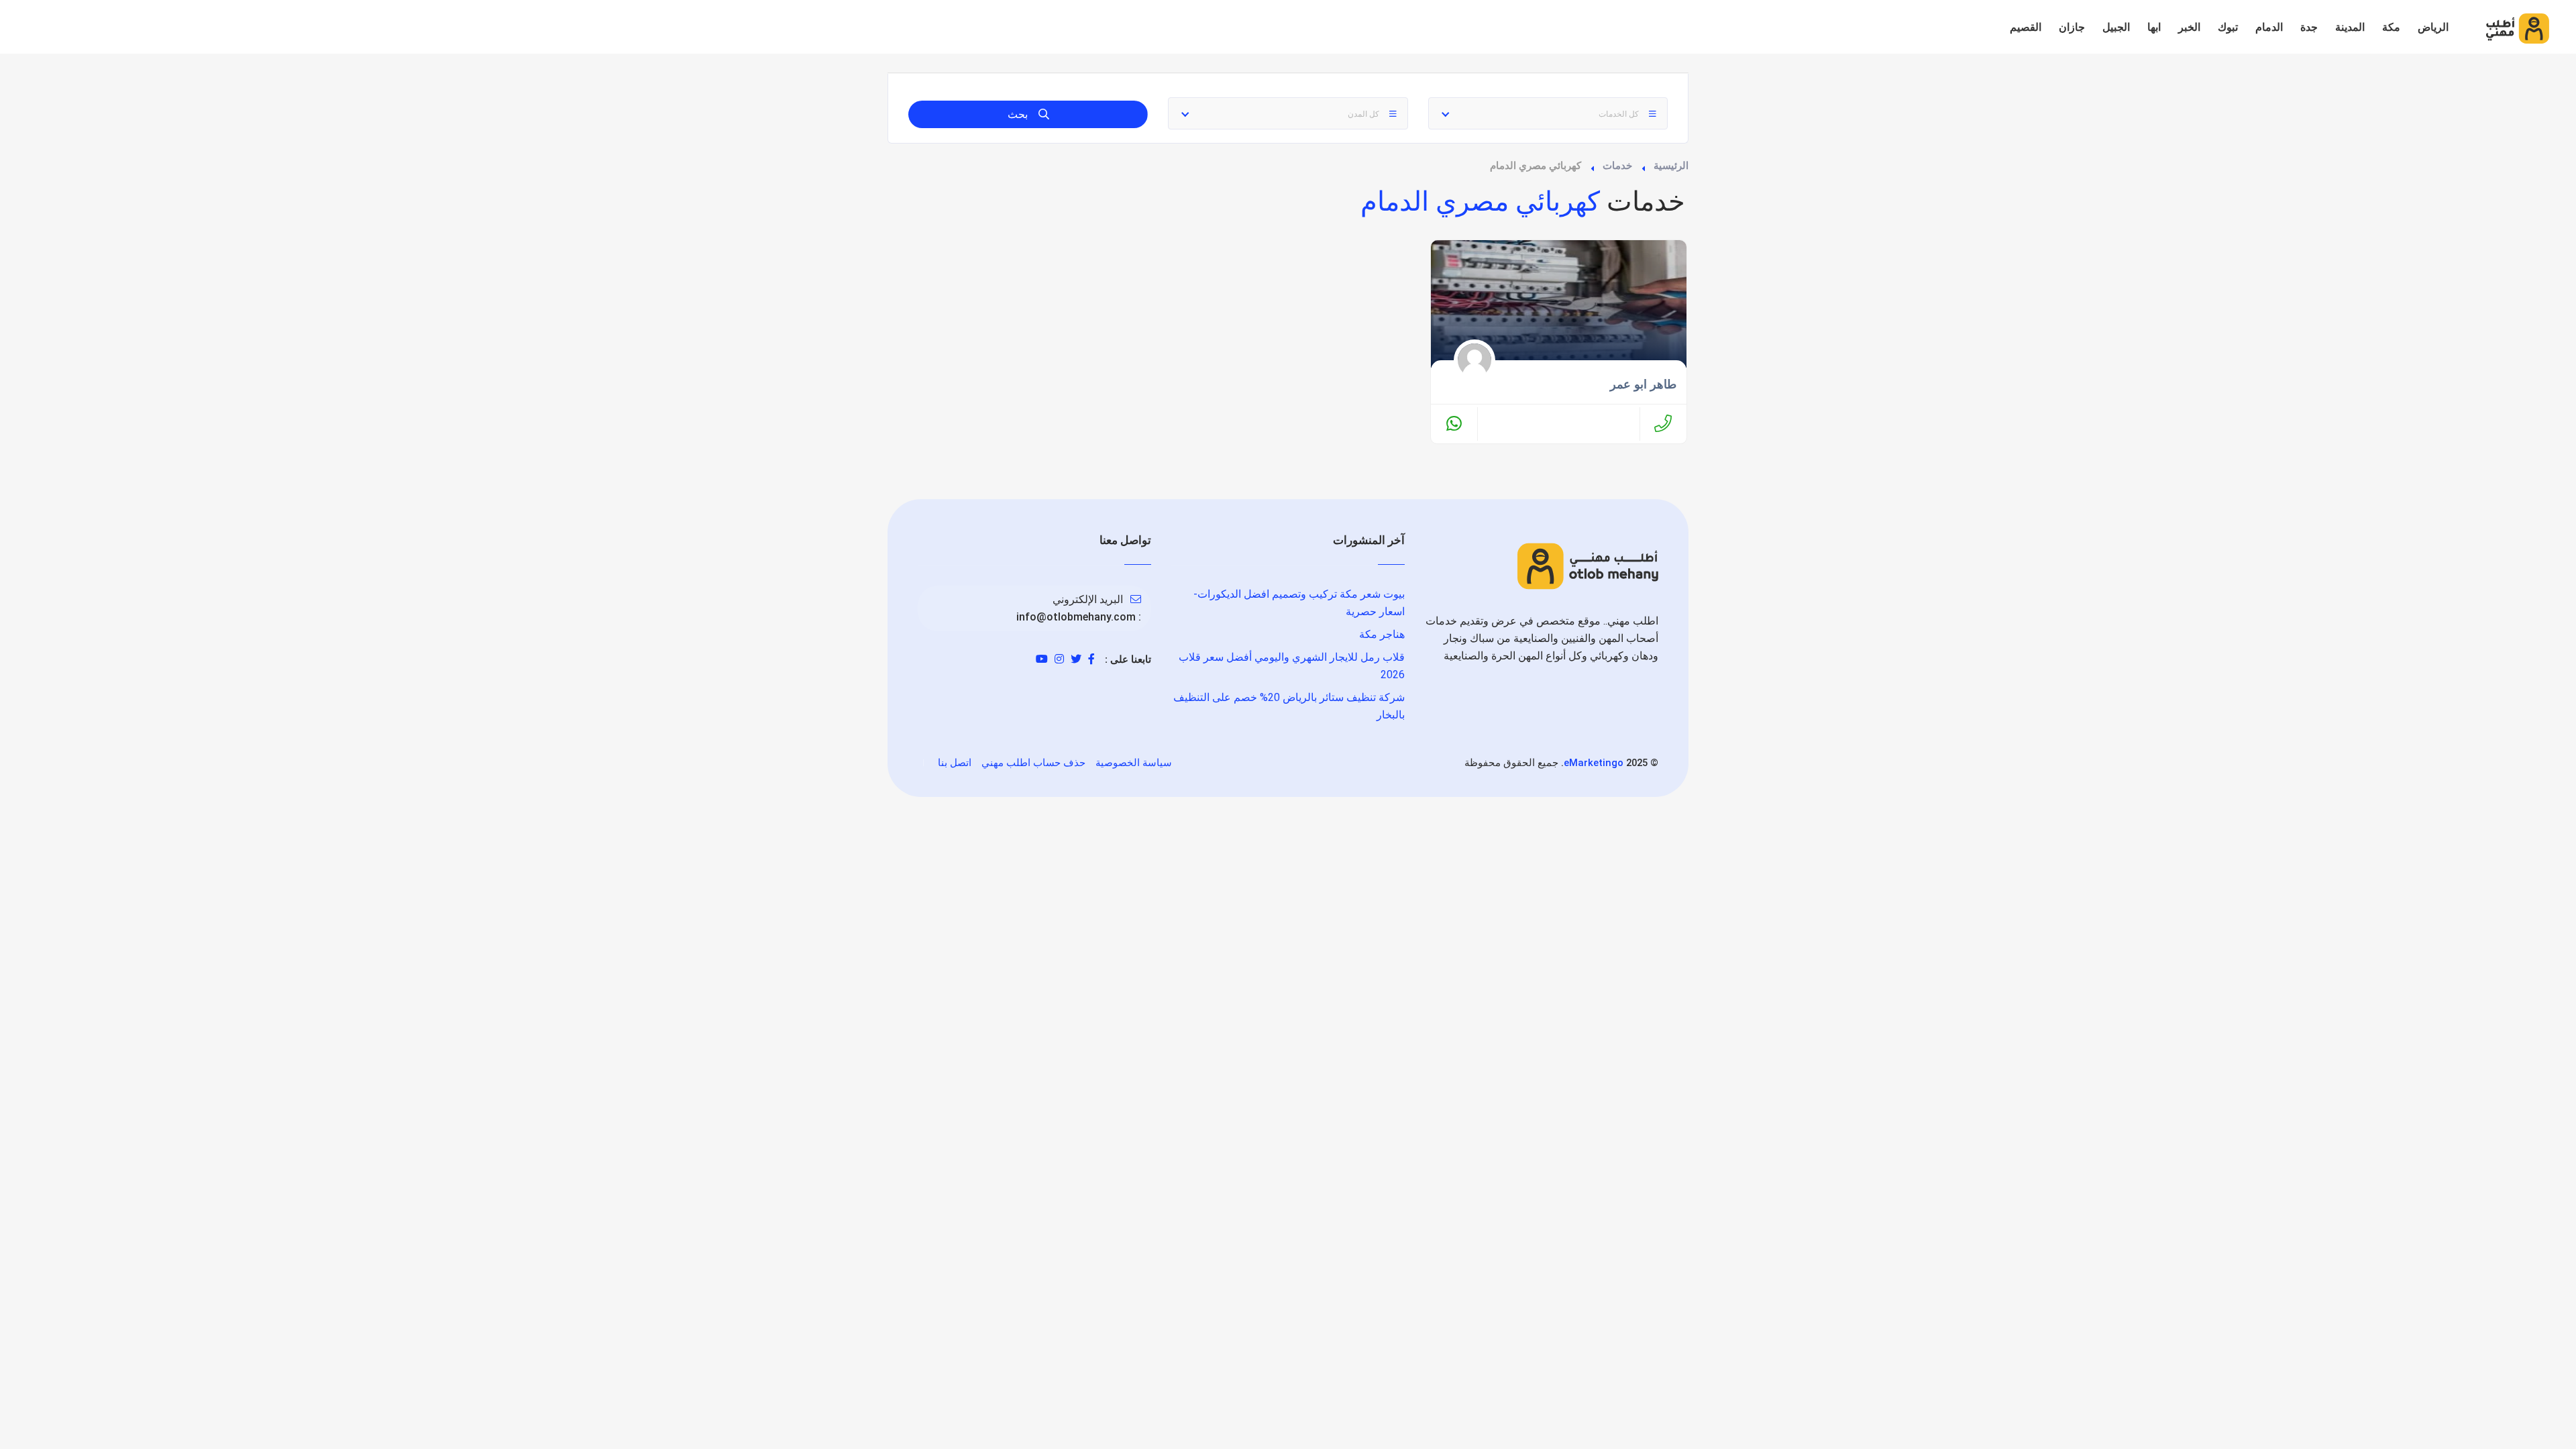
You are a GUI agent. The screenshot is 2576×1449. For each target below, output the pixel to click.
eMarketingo (1594, 763)
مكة (2391, 27)
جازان (2072, 27)
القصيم (2026, 27)
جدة (2309, 27)
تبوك (2228, 27)
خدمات (1617, 166)
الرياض (2433, 27)
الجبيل (2116, 27)
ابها (2154, 27)
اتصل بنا (955, 763)
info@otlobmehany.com (1076, 617)
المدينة (2350, 27)
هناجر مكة (1382, 634)
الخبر (2189, 27)
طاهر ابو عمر (1643, 384)
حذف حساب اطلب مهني (1033, 763)
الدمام (2269, 27)
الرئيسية (1671, 166)
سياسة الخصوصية (1134, 763)
